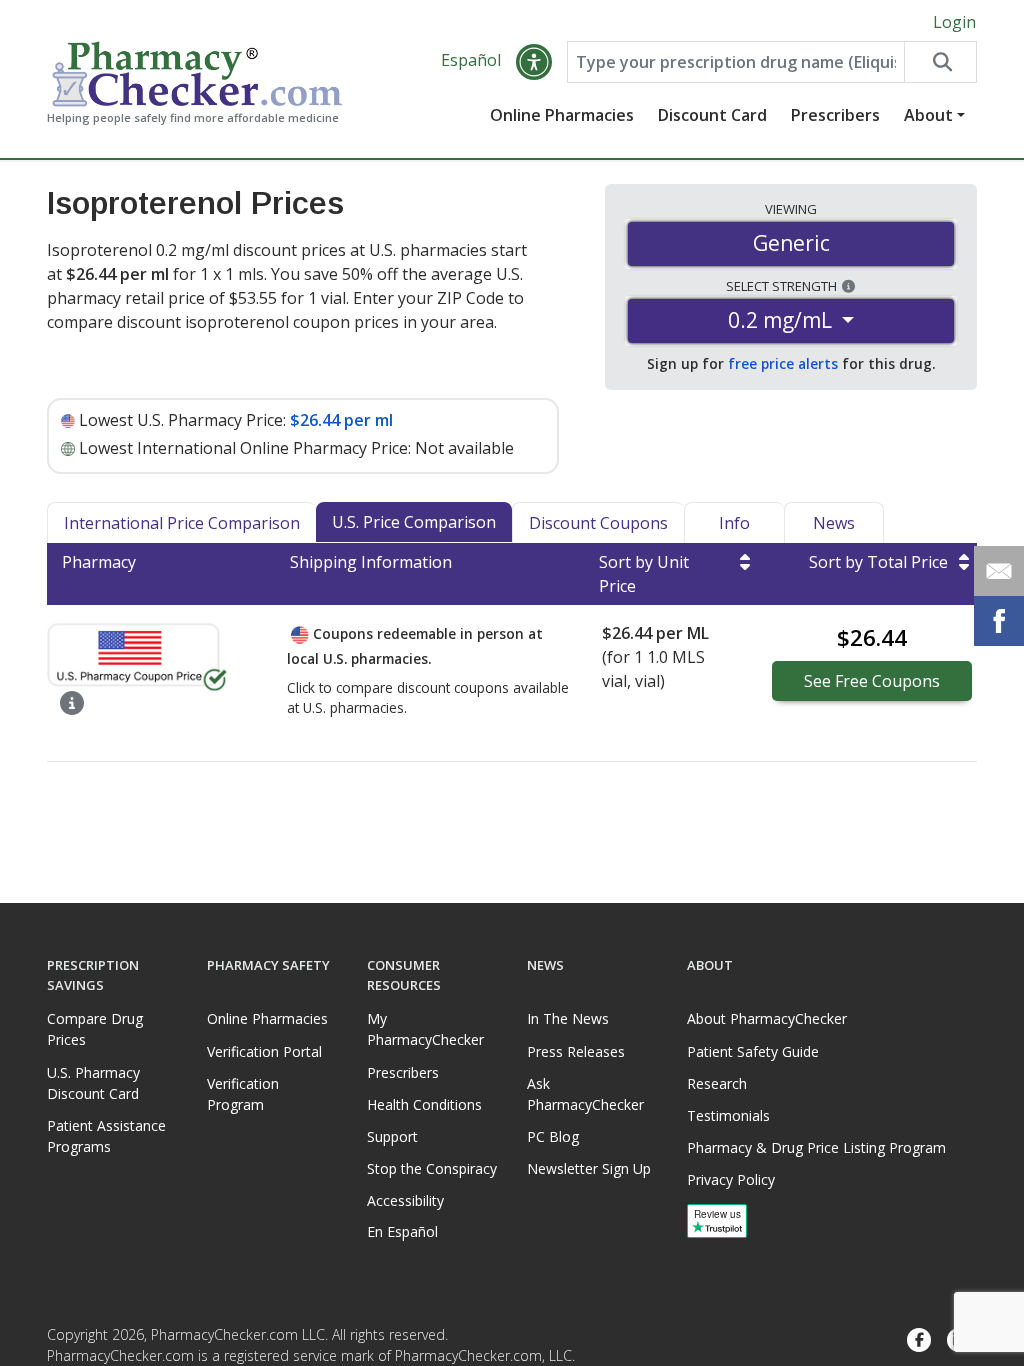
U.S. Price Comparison (414, 522)
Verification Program (243, 1094)
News (834, 523)
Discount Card (712, 115)
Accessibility (405, 1200)
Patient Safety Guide (753, 1051)
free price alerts (783, 363)
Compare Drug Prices (95, 1029)
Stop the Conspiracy (432, 1168)
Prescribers (835, 115)
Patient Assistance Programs (106, 1136)
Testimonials (728, 1115)
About (928, 115)
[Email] (999, 571)
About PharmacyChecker (767, 1018)
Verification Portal (264, 1051)
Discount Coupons (598, 523)
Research (717, 1083)
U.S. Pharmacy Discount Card (93, 1083)
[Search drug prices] (940, 62)
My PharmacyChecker (425, 1029)
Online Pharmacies (562, 115)
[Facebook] (919, 1340)
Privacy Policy (731, 1179)
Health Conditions (424, 1104)
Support (392, 1136)
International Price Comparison (182, 523)
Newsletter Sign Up (589, 1168)
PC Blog (553, 1136)
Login (954, 22)
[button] (534, 62)
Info (734, 523)
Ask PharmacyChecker (585, 1094)
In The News (568, 1018)
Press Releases (576, 1051)
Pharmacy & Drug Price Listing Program (816, 1147)
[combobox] (735, 62)
